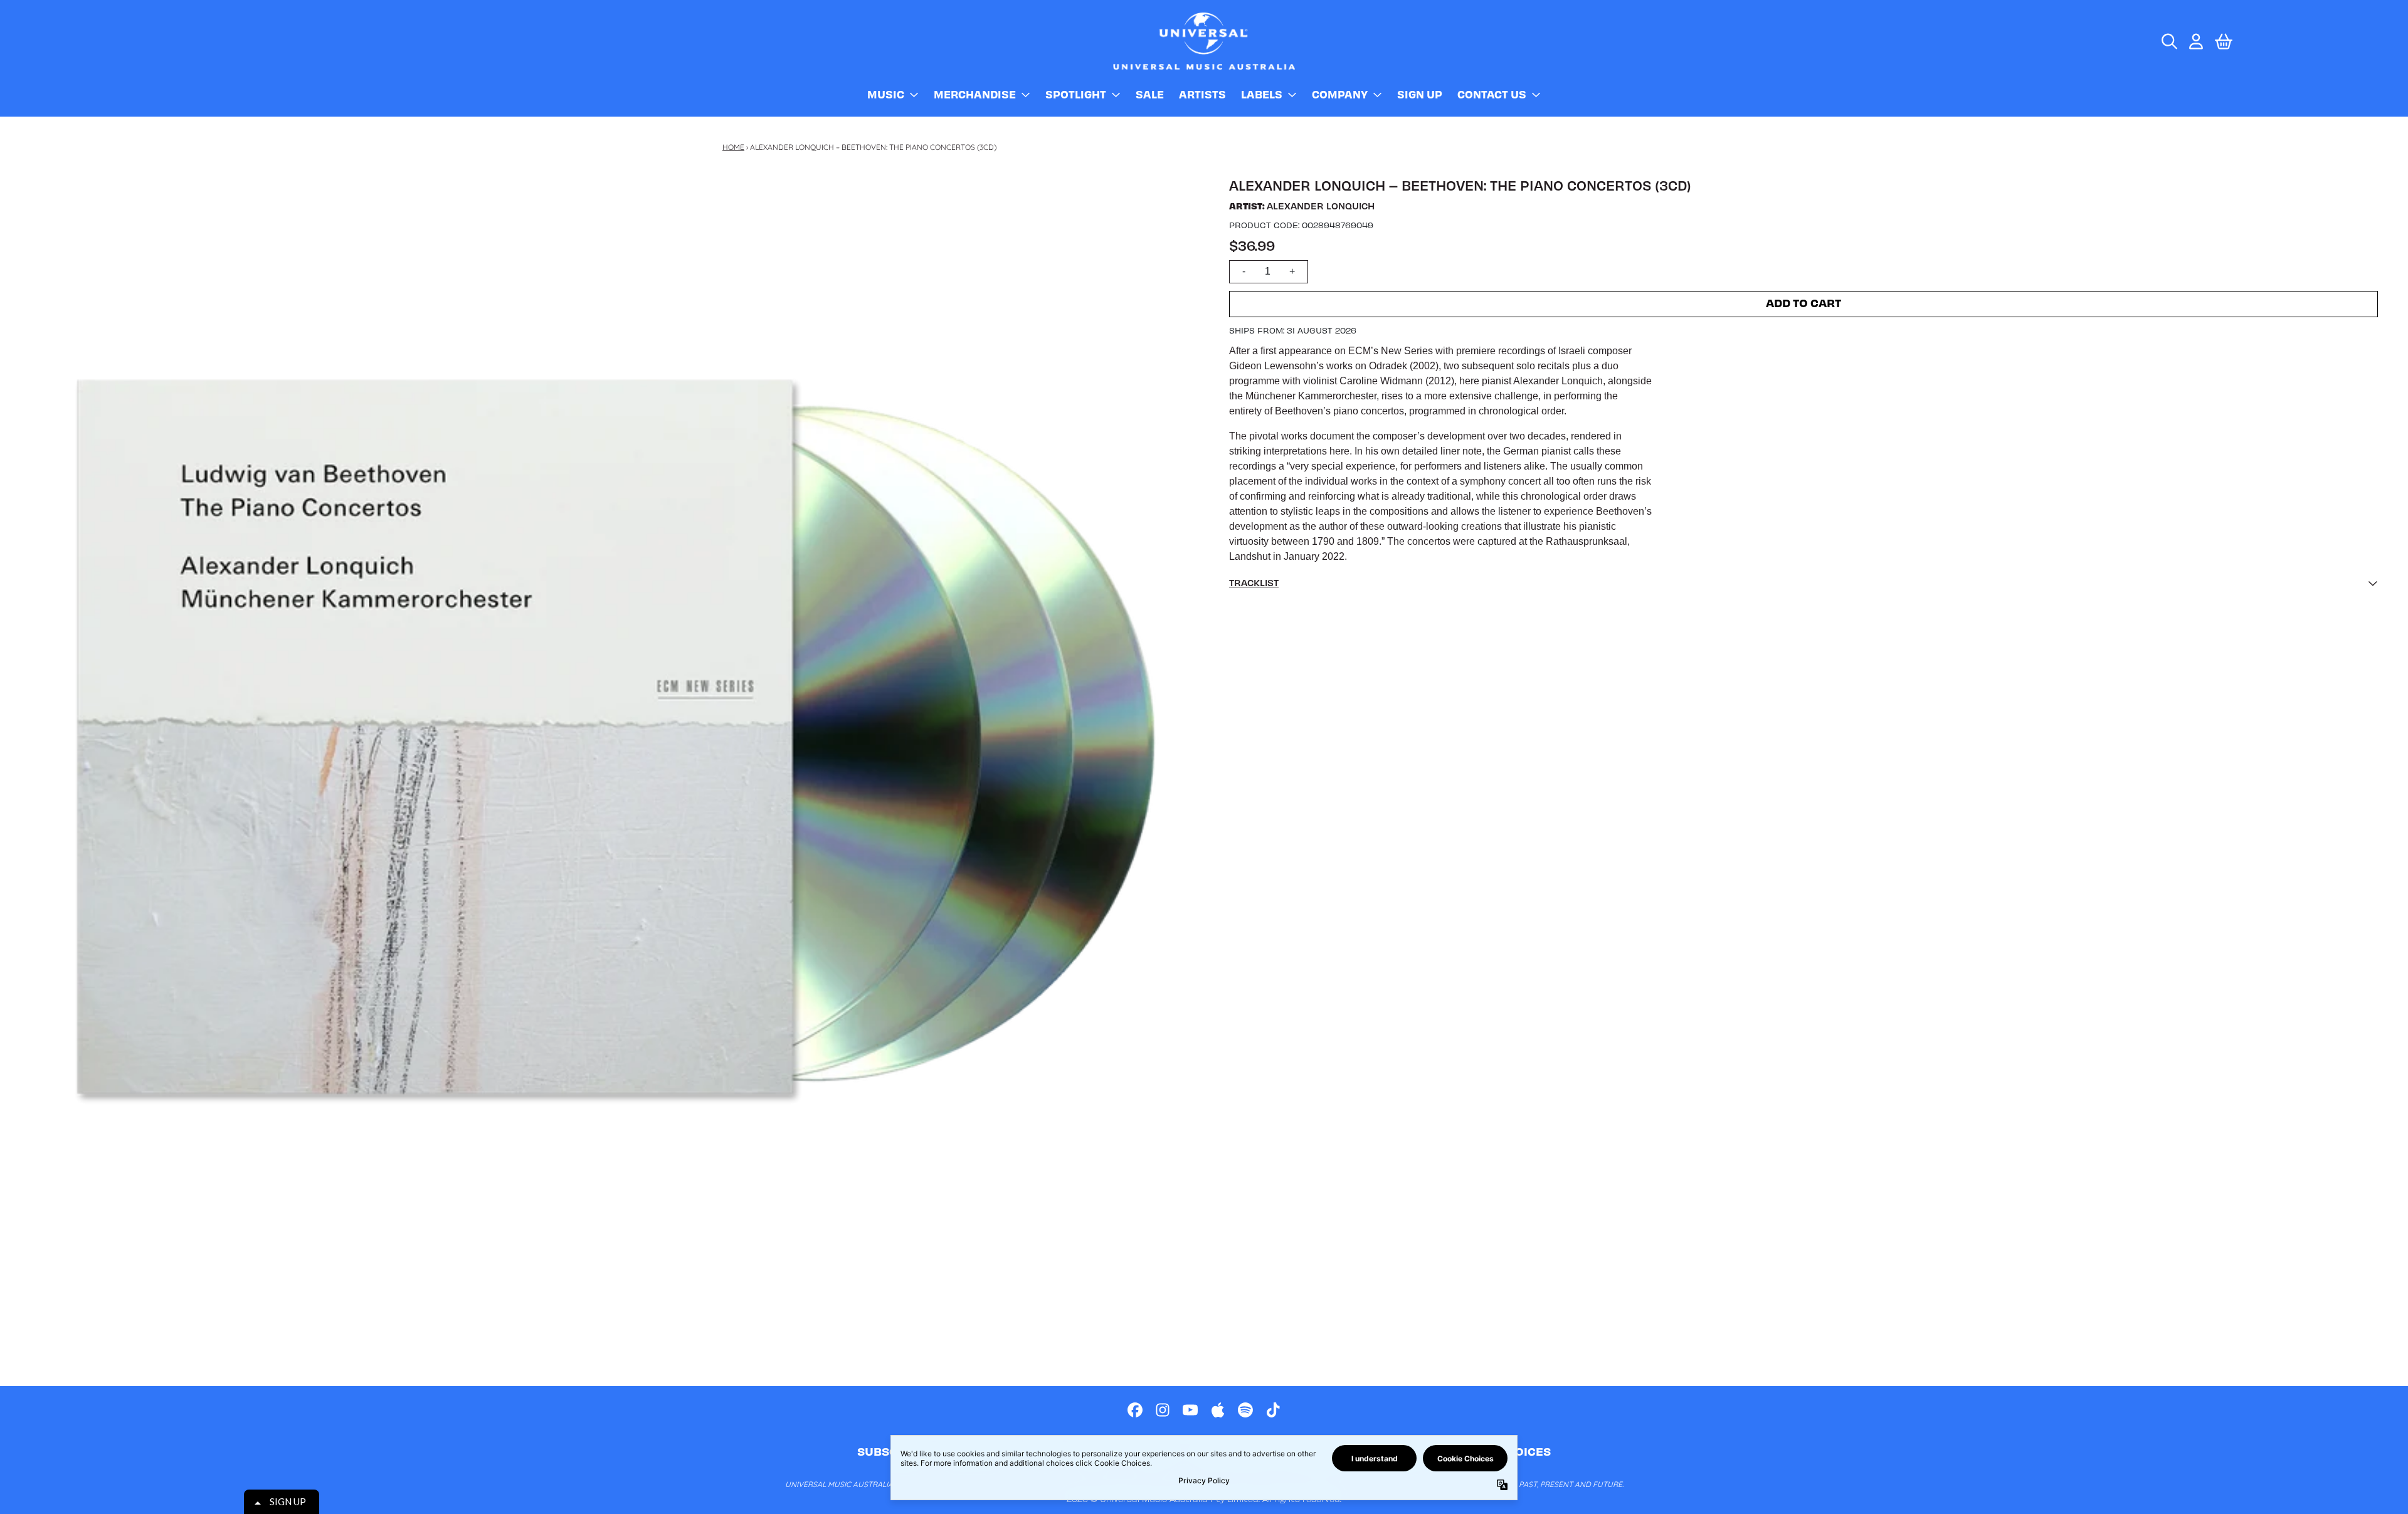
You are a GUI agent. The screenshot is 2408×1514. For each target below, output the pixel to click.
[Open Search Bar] (2168, 41)
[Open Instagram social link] (1163, 1410)
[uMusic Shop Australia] (1204, 41)
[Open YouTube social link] (1190, 1410)
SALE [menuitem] (1150, 94)
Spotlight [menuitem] (1076, 94)
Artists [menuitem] (1202, 94)
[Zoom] (617, 745)
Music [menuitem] (886, 94)
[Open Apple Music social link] (1218, 1410)
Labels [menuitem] (1262, 94)
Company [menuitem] (1340, 94)
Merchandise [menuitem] (975, 94)
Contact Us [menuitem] (1492, 94)
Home (733, 147)
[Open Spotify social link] (1245, 1410)
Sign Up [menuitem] (1420, 94)
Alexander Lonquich (1321, 206)
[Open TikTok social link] (1273, 1410)
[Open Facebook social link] (1135, 1410)
